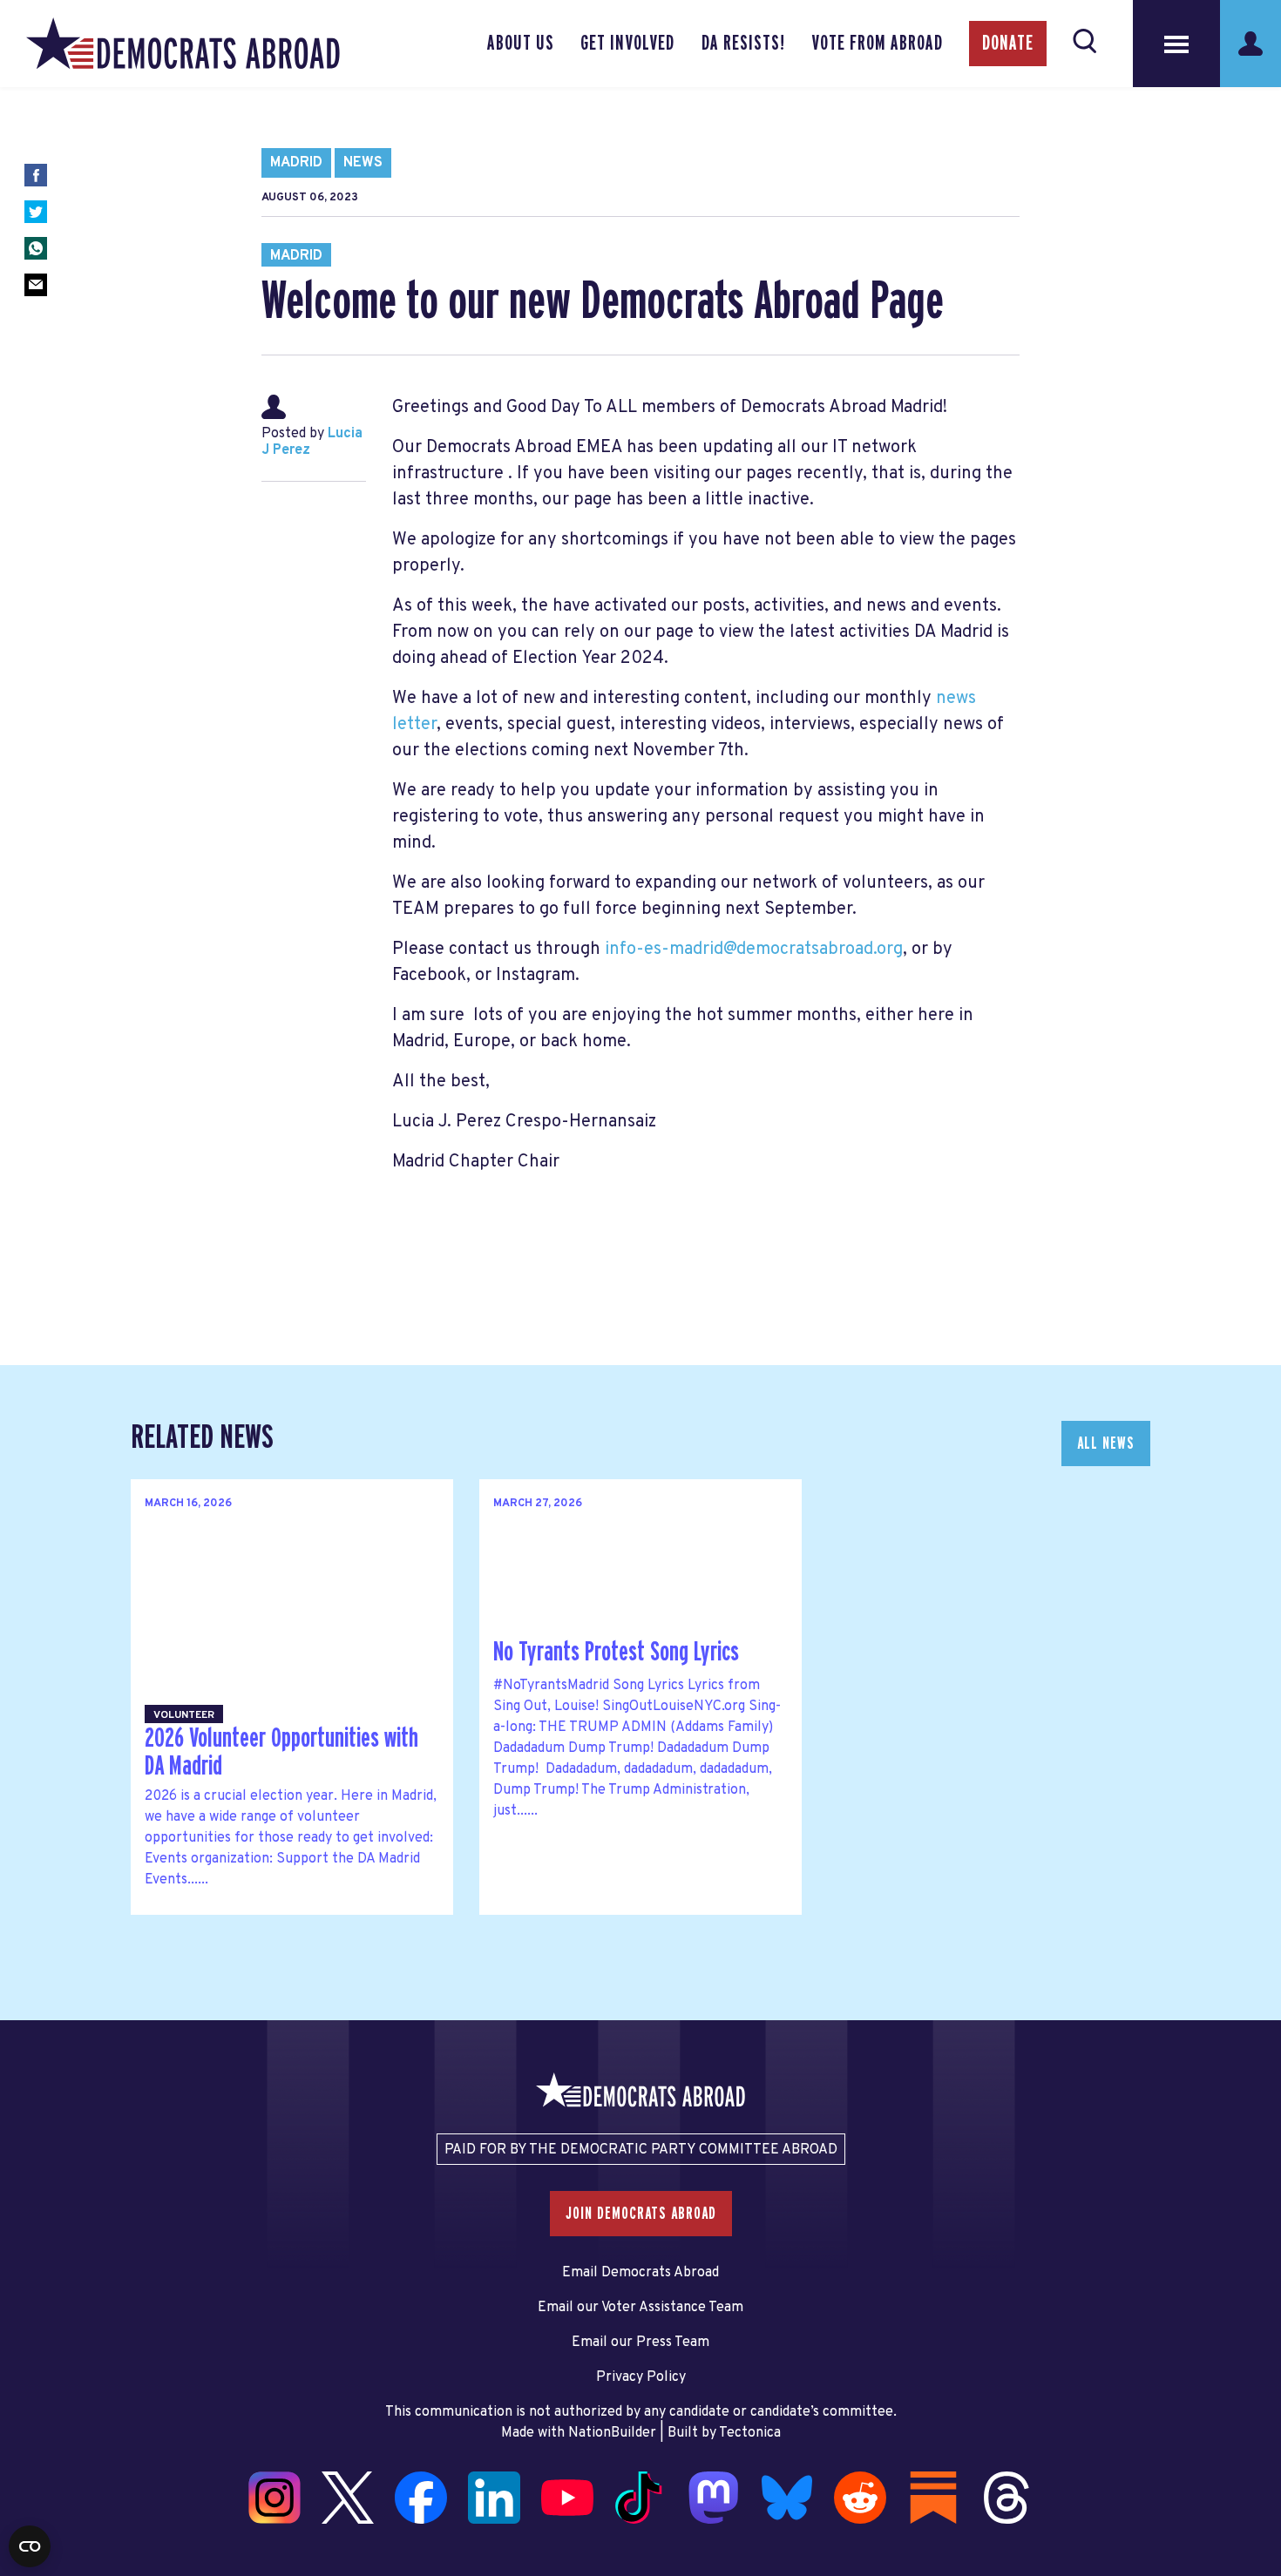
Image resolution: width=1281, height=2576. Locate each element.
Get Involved (627, 44)
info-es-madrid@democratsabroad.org (754, 950)
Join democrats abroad (641, 2214)
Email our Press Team (640, 2343)
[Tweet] (36, 212)
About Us (521, 44)
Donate (1008, 44)
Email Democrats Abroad (640, 2273)
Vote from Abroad (877, 44)
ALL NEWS (1106, 1444)
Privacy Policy (641, 2377)
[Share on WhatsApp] (36, 248)
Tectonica (750, 2433)
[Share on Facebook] (36, 175)
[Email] (36, 285)
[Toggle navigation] (1176, 44)
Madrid (296, 163)
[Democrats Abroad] (183, 44)
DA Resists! (743, 44)
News (363, 163)
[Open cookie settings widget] (30, 2546)
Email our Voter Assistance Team (640, 2308)
